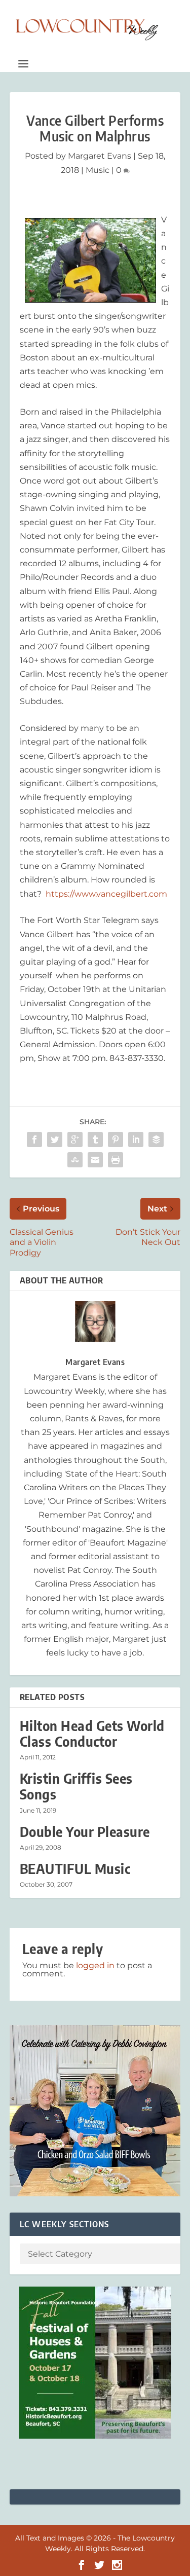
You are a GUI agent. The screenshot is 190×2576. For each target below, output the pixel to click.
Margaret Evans (100, 156)
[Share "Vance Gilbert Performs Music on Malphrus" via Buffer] (156, 1139)
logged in (95, 1965)
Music (98, 170)
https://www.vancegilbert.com (106, 894)
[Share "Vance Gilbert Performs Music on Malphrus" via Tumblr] (95, 1139)
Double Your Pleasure (85, 1832)
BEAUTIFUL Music (75, 1869)
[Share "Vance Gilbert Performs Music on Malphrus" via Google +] (75, 1139)
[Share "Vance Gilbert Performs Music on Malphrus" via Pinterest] (116, 1139)
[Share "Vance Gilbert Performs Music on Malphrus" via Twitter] (55, 1139)
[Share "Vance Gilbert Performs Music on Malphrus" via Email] (95, 1160)
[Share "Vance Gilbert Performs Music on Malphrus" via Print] (116, 1160)
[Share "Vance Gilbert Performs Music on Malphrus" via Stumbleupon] (75, 1160)
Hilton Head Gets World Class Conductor (92, 1734)
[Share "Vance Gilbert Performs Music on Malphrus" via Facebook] (34, 1139)
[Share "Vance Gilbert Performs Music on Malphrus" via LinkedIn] (136, 1139)
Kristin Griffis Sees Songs (76, 1786)
